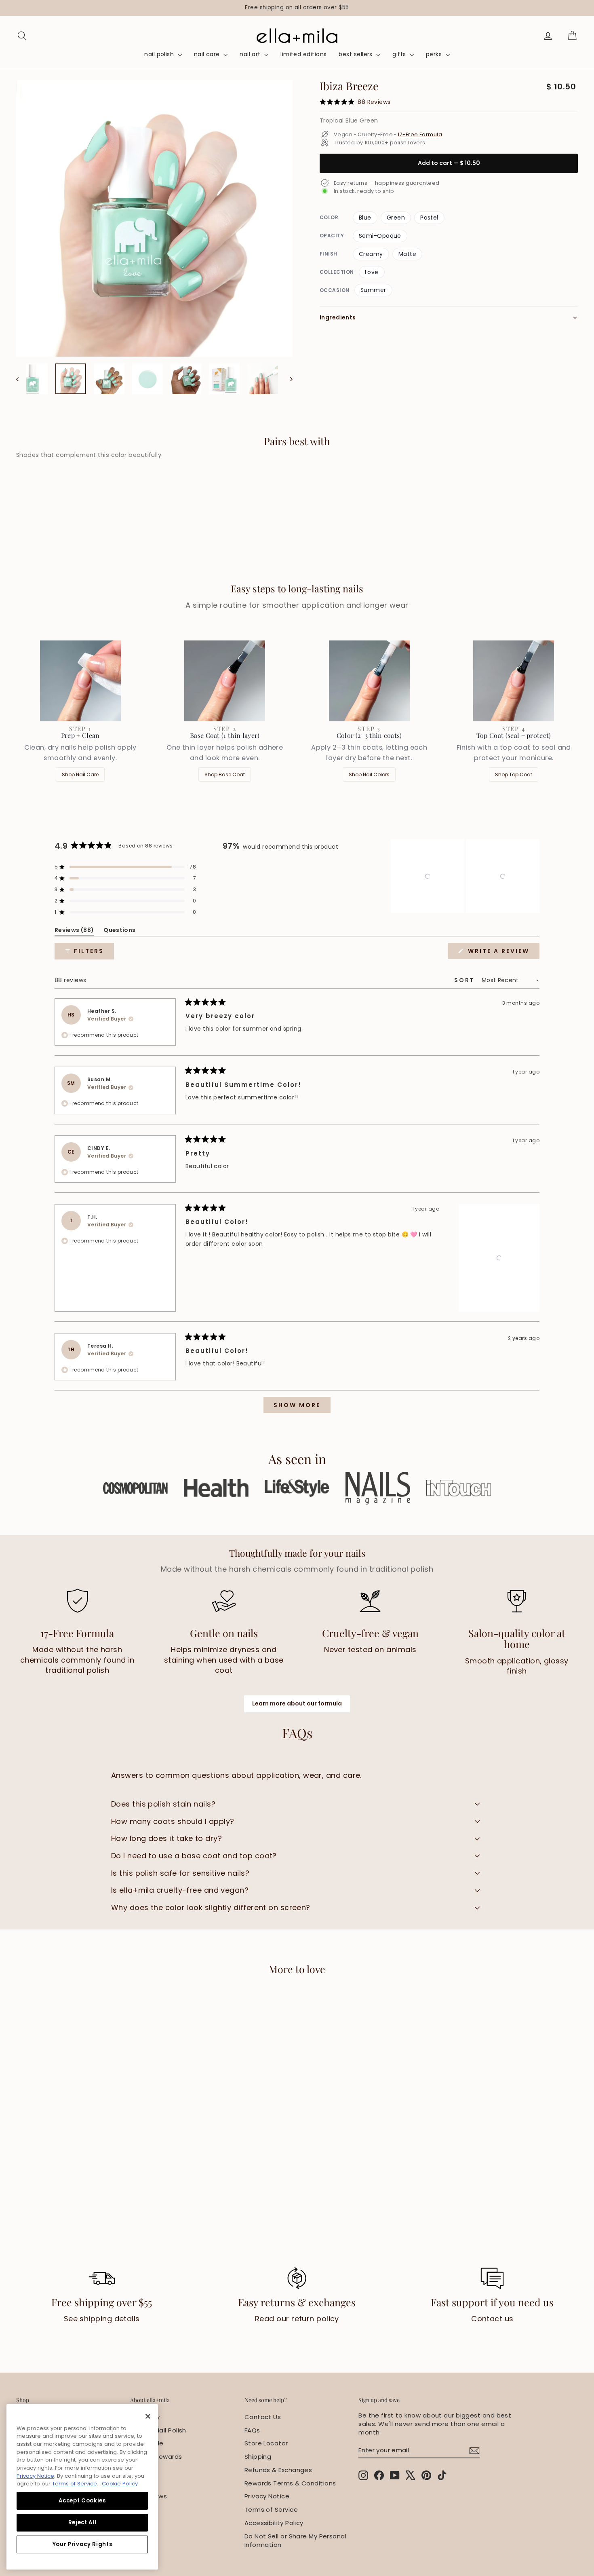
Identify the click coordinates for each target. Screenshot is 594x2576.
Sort (466, 980)
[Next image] (288, 379)
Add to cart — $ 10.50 (449, 163)
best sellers (356, 54)
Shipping (258, 2457)
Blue (365, 218)
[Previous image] (21, 379)
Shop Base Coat (225, 774)
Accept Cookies (82, 2501)
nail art (251, 54)
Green (396, 218)
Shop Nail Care (80, 774)
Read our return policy (297, 2319)
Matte (407, 254)
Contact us (492, 2319)
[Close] (148, 2416)
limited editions (303, 54)
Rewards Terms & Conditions (290, 2483)
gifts (400, 54)
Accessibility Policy (274, 2523)
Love (372, 272)
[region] (297, 8)
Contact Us (263, 2417)
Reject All (82, 2522)
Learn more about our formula (297, 1703)
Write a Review (502, 953)
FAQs (252, 2430)
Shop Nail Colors (369, 774)
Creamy (371, 254)
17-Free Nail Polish (158, 2430)
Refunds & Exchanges (278, 2470)
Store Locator (266, 2443)
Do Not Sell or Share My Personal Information (295, 2540)
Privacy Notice (267, 2496)
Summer (373, 290)
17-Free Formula (420, 134)
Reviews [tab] (74, 931)
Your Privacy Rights (82, 2544)
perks (435, 54)
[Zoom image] (154, 218)
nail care (208, 54)
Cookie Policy (120, 2484)
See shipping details (102, 2319)
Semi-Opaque (380, 236)
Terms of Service (271, 2509)
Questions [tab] (119, 931)
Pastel (429, 218)
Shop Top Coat (514, 774)
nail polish (160, 54)
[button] (125, 867)
